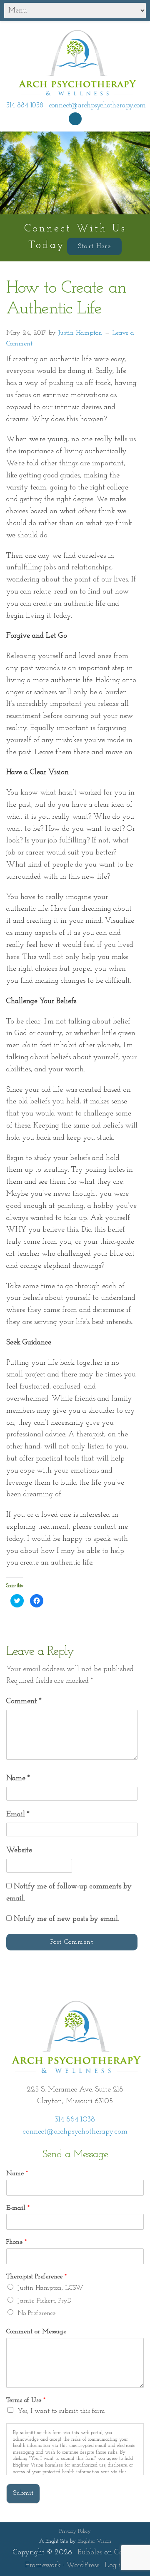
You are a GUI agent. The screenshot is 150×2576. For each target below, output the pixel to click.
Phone (16, 2242)
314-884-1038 (25, 106)
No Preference (36, 2313)
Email (18, 1815)
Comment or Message (36, 2332)
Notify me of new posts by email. (66, 1919)
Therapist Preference (36, 2277)
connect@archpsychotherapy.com (97, 106)
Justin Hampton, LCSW (50, 2288)
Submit (23, 2493)
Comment (24, 1702)
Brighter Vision (94, 2541)
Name (18, 1779)
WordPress (83, 2566)
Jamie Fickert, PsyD (44, 2301)
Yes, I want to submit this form (61, 2411)
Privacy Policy (75, 2531)
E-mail (18, 2208)
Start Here (94, 246)
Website (19, 1851)
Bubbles (90, 2553)
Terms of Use (26, 2400)
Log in (115, 2566)
